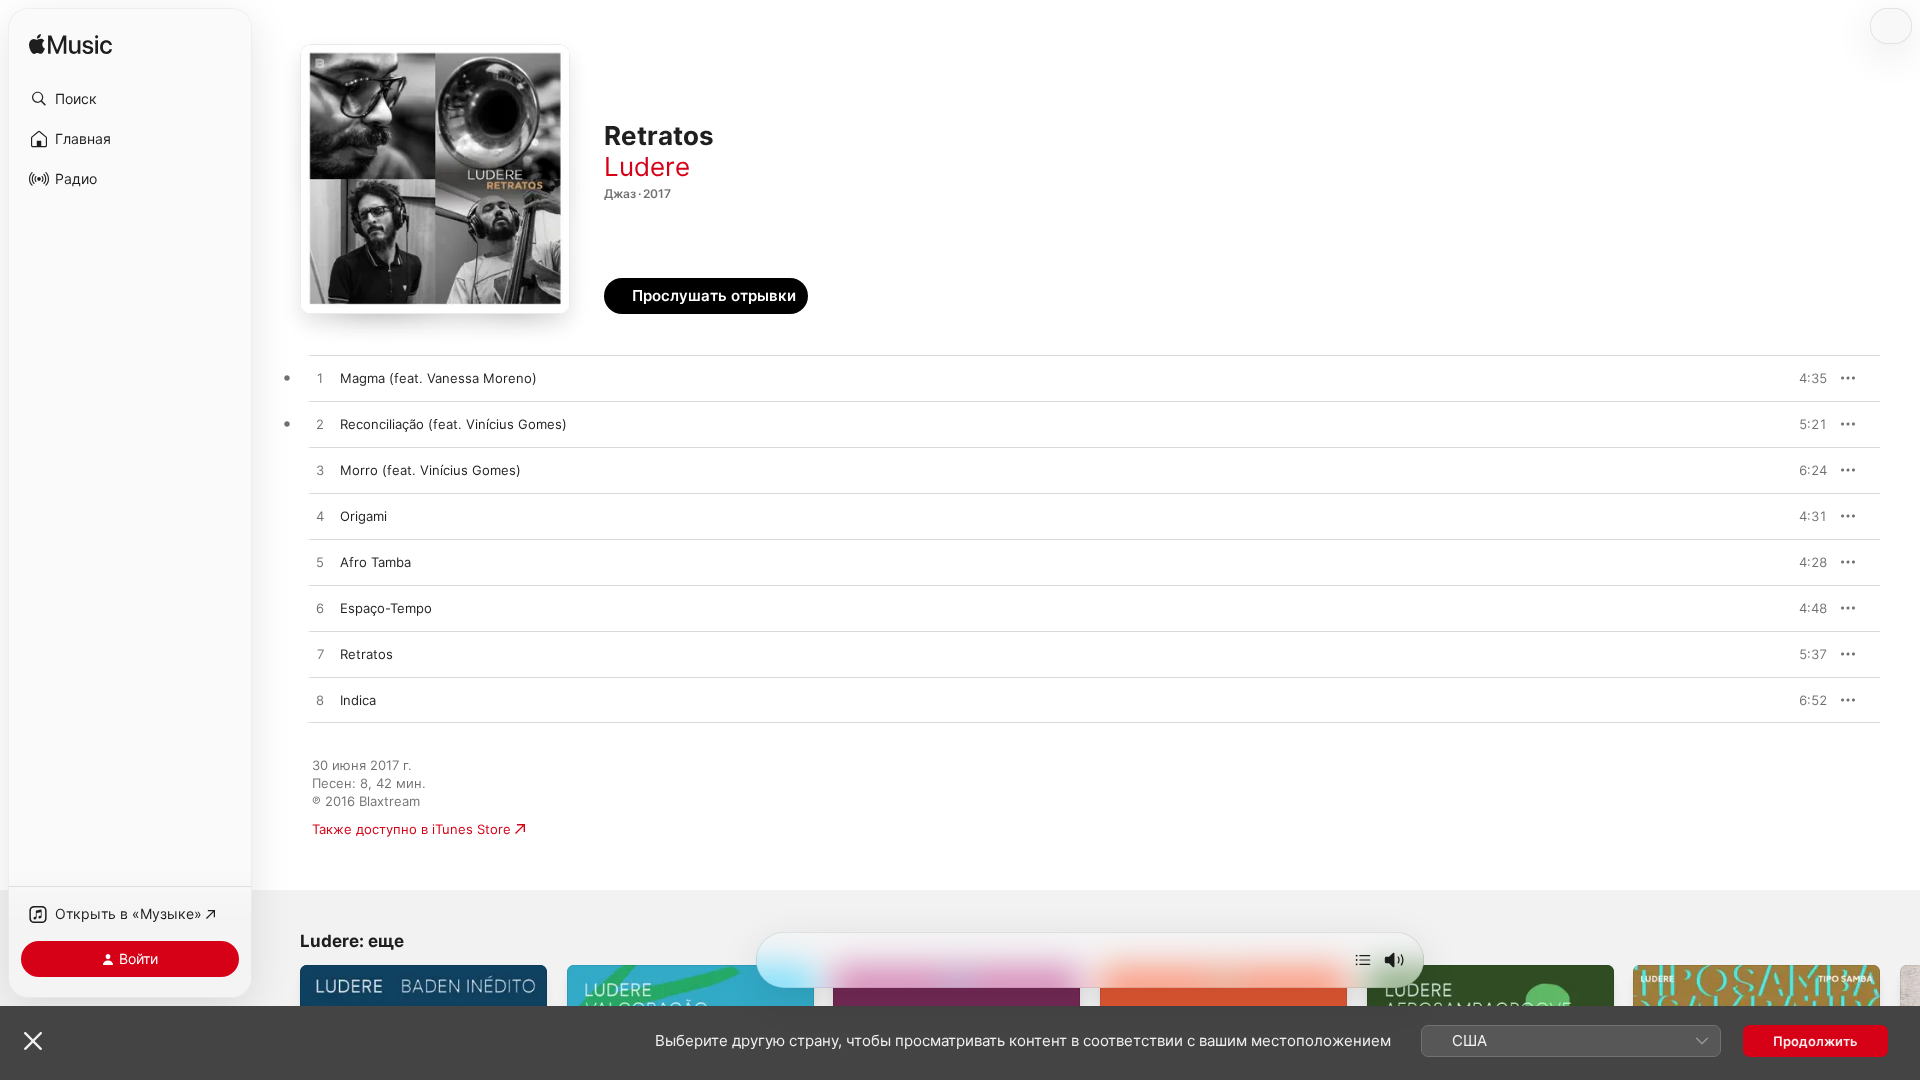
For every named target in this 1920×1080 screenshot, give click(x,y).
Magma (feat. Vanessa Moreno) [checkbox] (438, 378)
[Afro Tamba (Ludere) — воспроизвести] (320, 563)
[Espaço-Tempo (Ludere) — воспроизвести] (320, 609)
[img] (70, 45)
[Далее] (1363, 960)
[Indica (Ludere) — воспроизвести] (320, 701)
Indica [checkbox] (358, 700)
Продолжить (1815, 1041)
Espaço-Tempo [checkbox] (386, 608)
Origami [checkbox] (363, 516)
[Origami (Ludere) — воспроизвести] (320, 517)
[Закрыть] (33, 1041)
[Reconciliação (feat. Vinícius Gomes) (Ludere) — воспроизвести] (320, 425)
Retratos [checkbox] (366, 654)
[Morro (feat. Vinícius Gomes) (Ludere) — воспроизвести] (320, 471)
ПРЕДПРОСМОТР (1784, 378)
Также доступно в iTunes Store (411, 829)
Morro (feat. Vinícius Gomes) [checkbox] (430, 470)
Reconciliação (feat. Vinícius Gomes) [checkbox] (453, 424)
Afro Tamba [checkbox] (375, 562)
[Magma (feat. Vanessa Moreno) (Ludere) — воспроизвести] (320, 379)
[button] (130, 99)
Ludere (647, 166)
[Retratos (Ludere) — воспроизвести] (320, 655)
